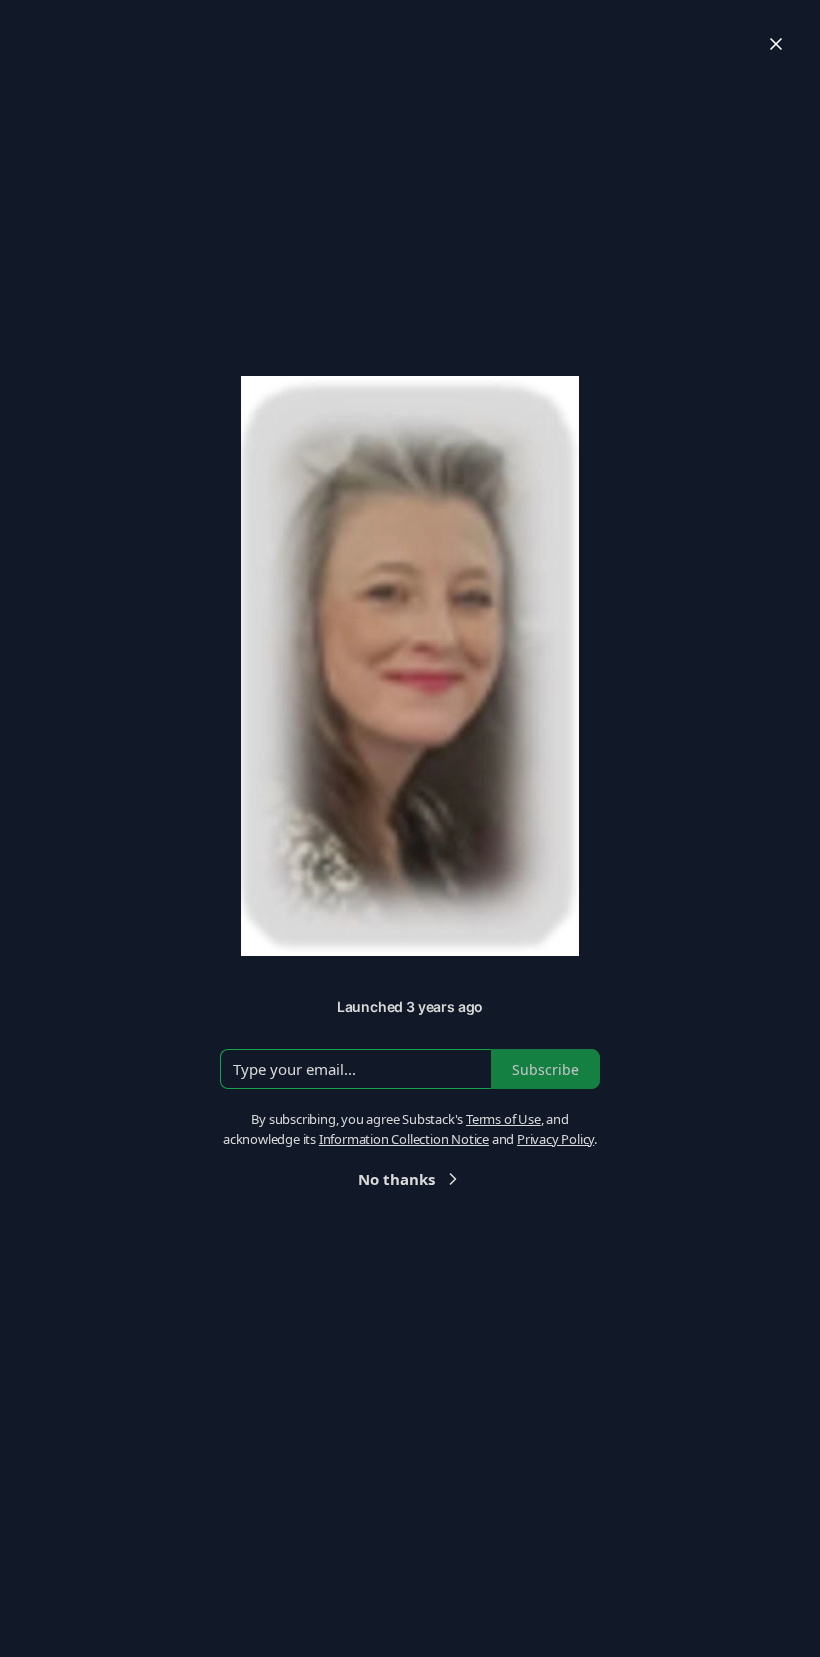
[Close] (776, 44)
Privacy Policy (555, 1139)
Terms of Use (503, 1119)
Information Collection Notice (404, 1139)
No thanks (396, 1179)
